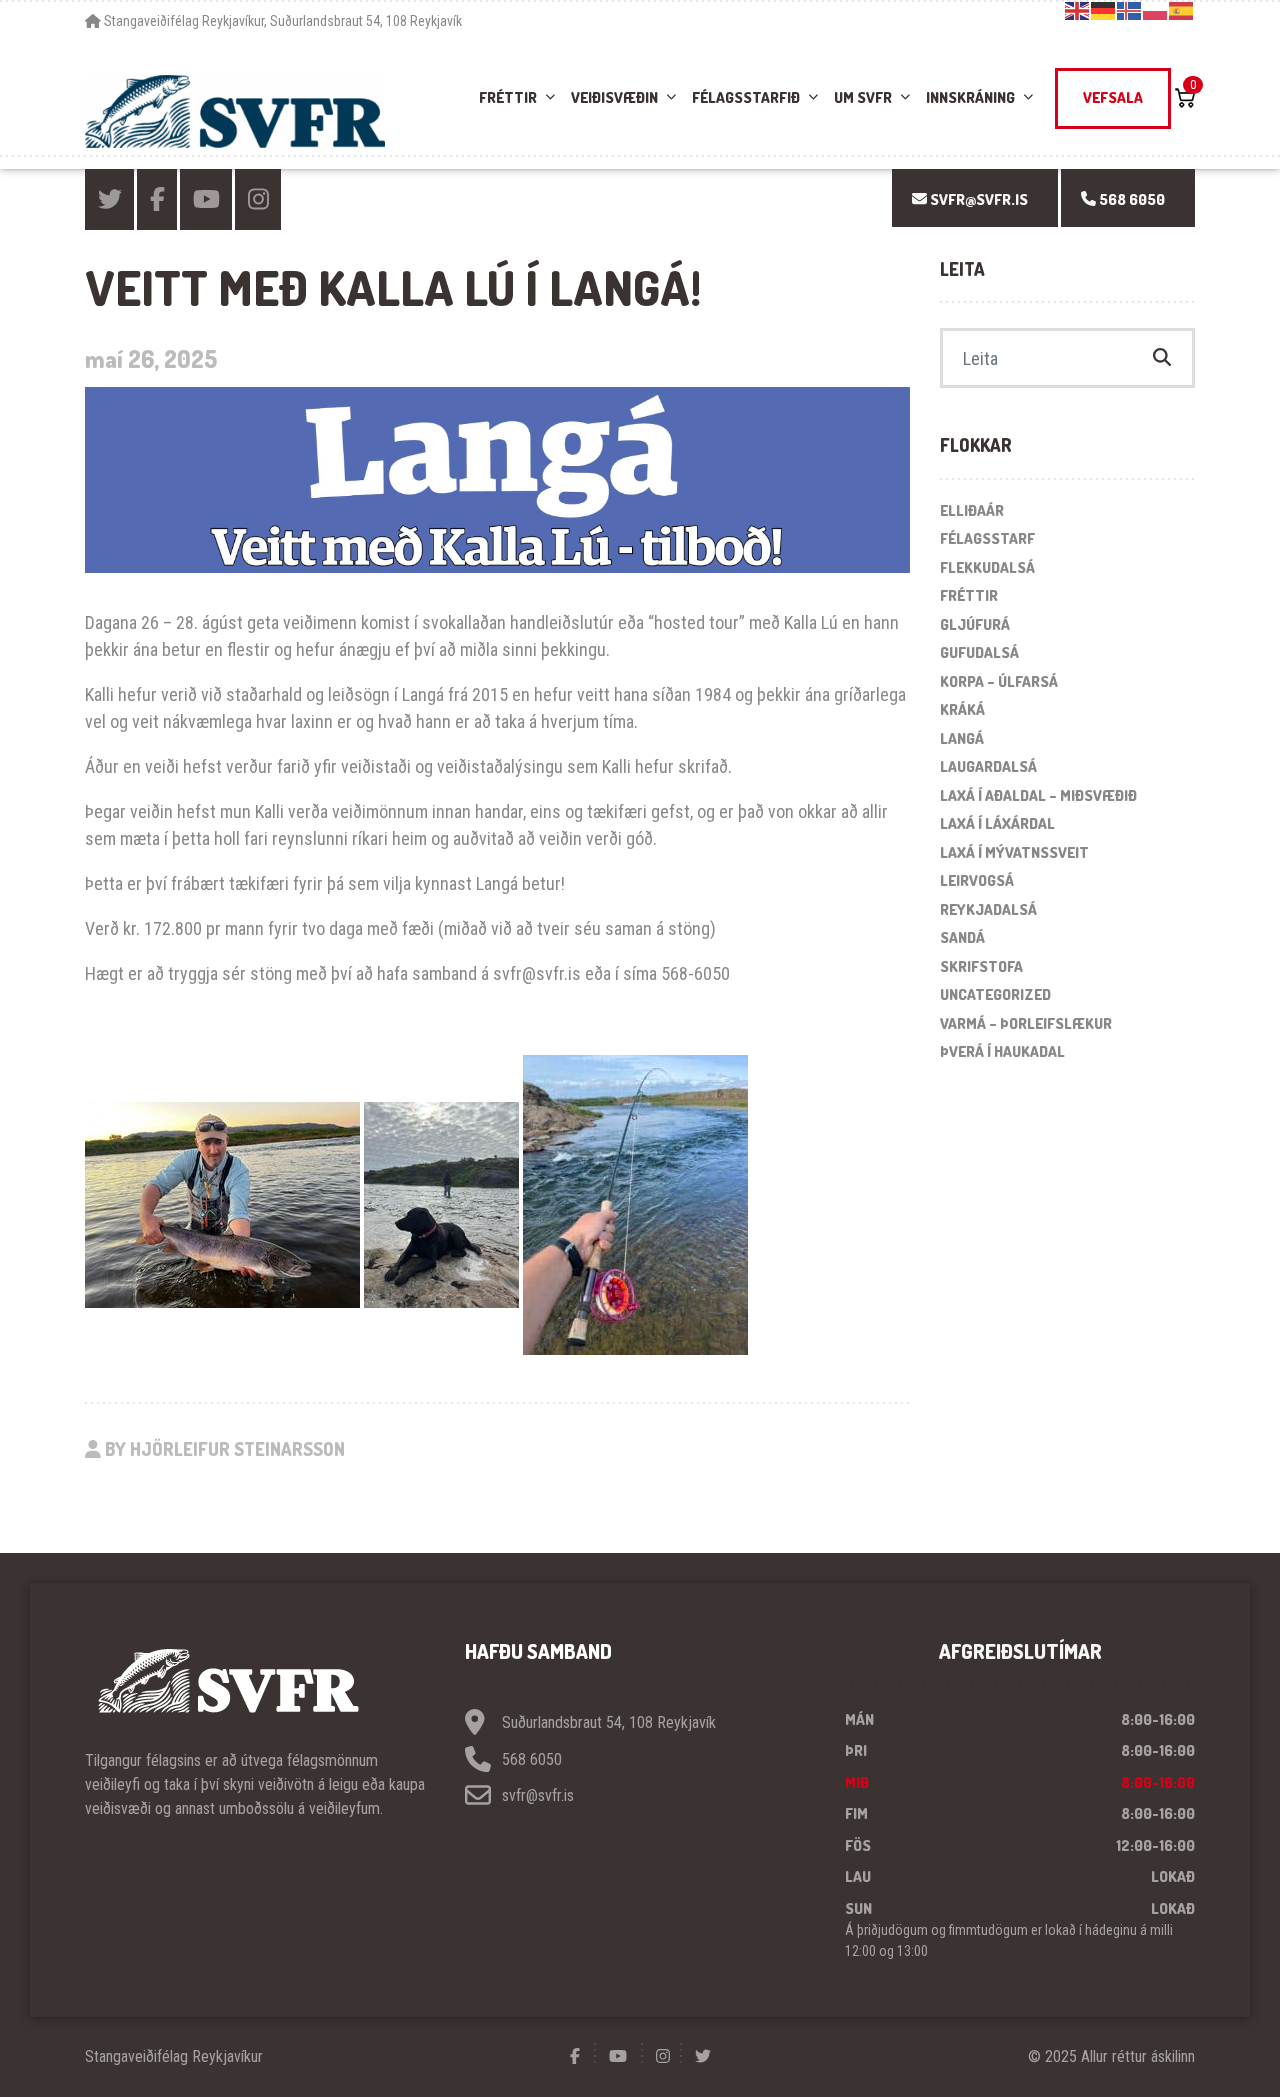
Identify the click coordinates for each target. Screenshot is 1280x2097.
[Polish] (1156, 10)
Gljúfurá (975, 624)
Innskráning (970, 97)
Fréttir (508, 97)
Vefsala (1113, 97)
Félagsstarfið (746, 97)
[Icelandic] (1130, 10)
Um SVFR (863, 97)
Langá (962, 738)
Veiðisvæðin (614, 97)
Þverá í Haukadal (1002, 1051)
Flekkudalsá (987, 567)
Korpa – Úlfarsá (999, 681)
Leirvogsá (977, 880)
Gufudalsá (979, 652)
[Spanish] (1182, 10)
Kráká (962, 709)
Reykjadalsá (988, 909)
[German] (1104, 10)
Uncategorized (995, 994)
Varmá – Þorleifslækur (1026, 1023)
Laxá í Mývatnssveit (1014, 852)
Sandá (962, 937)
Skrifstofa (981, 966)
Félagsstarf (987, 538)
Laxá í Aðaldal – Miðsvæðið (1038, 795)
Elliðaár (972, 510)
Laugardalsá (988, 766)
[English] (1078, 10)
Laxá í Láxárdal (997, 823)
